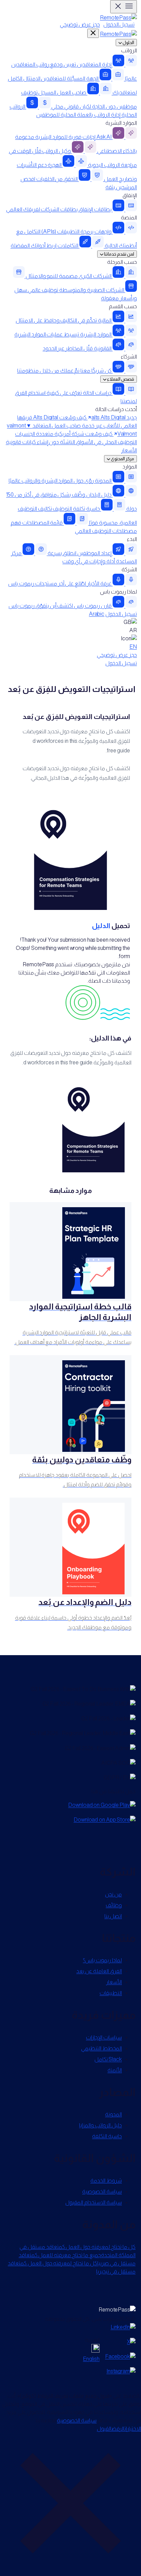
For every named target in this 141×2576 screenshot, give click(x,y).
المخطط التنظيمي (101, 2048)
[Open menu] (124, 7)
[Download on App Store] (105, 1820)
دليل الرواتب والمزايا (100, 2125)
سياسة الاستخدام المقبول (94, 2202)
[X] (131, 2342)
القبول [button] (104, 2429)
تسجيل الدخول (119, 24)
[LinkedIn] (123, 2327)
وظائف (114, 1905)
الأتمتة (115, 2070)
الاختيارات (133, 2429)
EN (133, 647)
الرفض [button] (118, 2429)
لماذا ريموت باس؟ (102, 1960)
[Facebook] (120, 2357)
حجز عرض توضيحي (80, 24)
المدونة (113, 2114)
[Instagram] (121, 2371)
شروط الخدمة (106, 2180)
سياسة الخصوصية (102, 2191)
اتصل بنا (113, 1916)
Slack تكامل (108, 2059)
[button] (70, 2504)
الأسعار (129, 450)
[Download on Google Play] (102, 1805)
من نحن (113, 1894)
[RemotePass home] (118, 34)
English (91, 2359)
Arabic (97, 614)
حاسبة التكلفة (107, 2136)
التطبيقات (111, 1993)
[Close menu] (93, 33)
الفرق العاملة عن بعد (99, 1971)
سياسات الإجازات (104, 2037)
